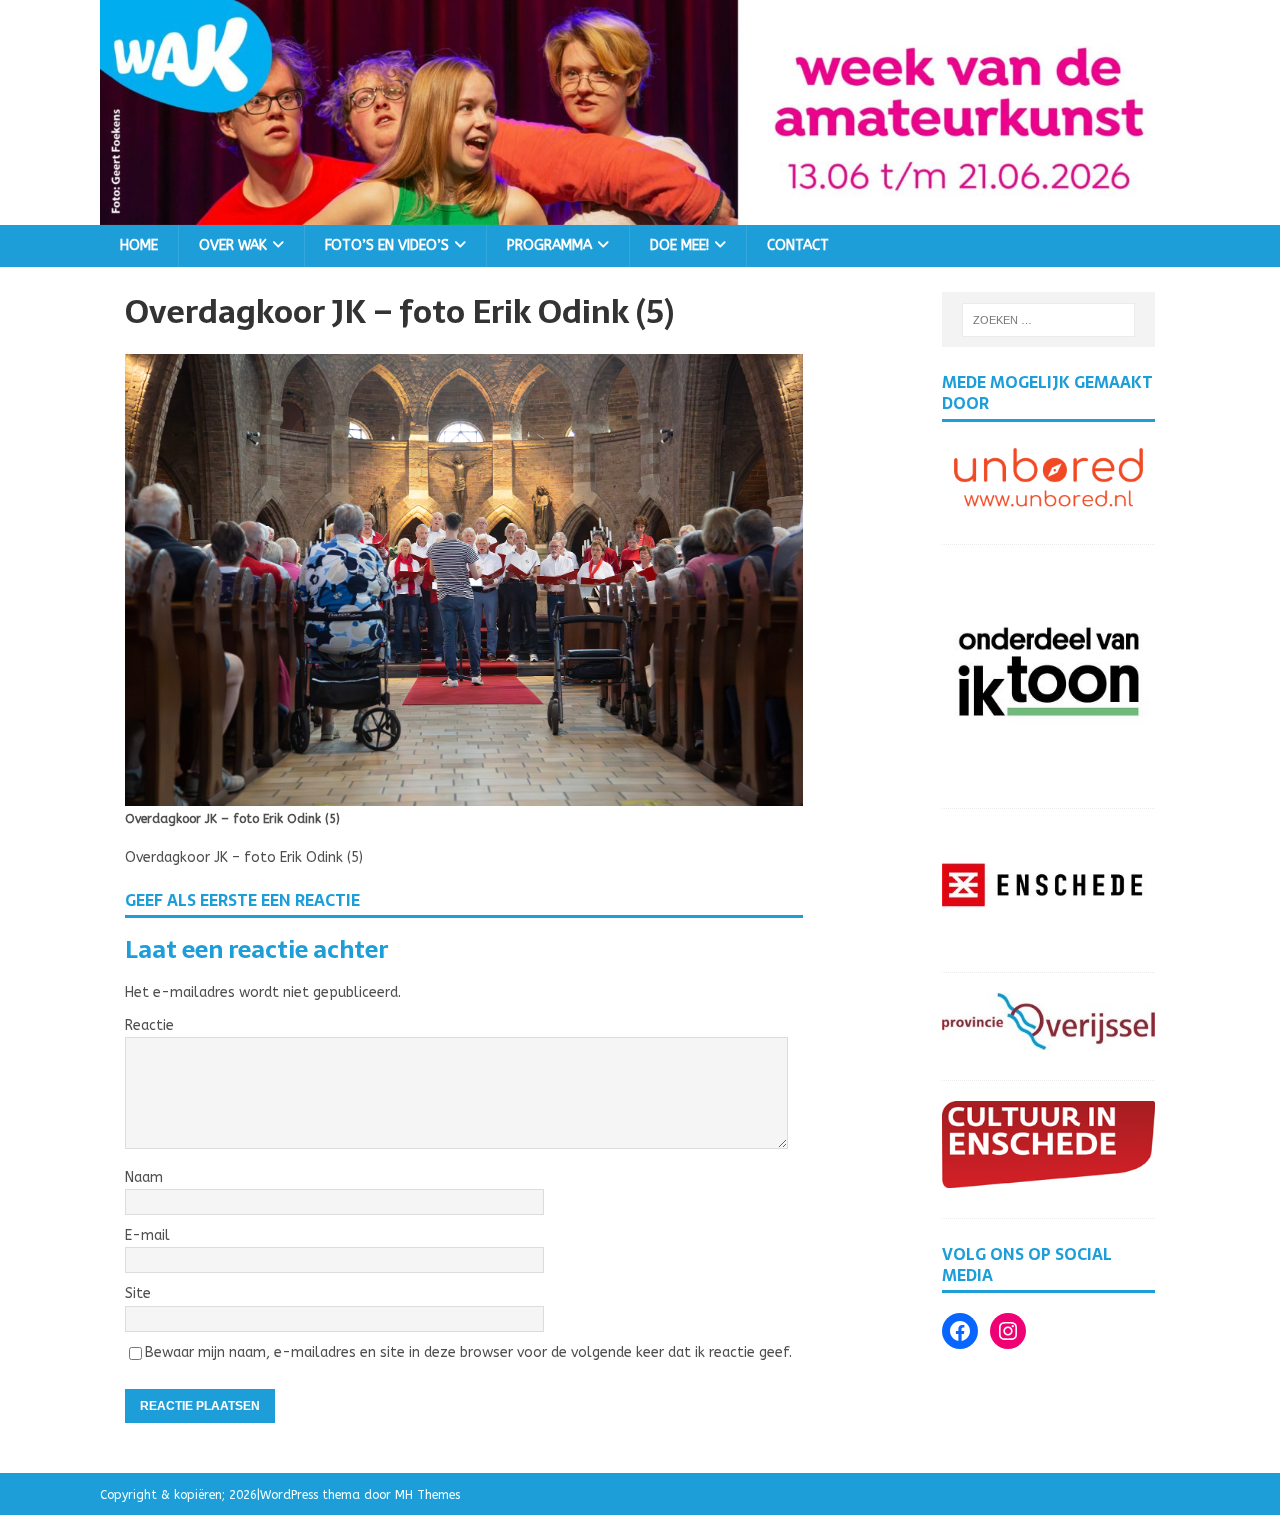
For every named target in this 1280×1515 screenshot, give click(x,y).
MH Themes (427, 1495)
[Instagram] (1008, 1331)
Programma (549, 245)
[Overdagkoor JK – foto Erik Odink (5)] (464, 793)
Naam (144, 1177)
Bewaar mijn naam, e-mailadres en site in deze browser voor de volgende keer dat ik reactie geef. (468, 1352)
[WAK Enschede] (640, 212)
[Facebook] (960, 1331)
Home (139, 245)
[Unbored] (1048, 502)
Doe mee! (679, 245)
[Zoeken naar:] (1049, 320)
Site (138, 1293)
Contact (798, 245)
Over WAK (233, 245)
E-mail (147, 1235)
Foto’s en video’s (387, 245)
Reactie (149, 1025)
